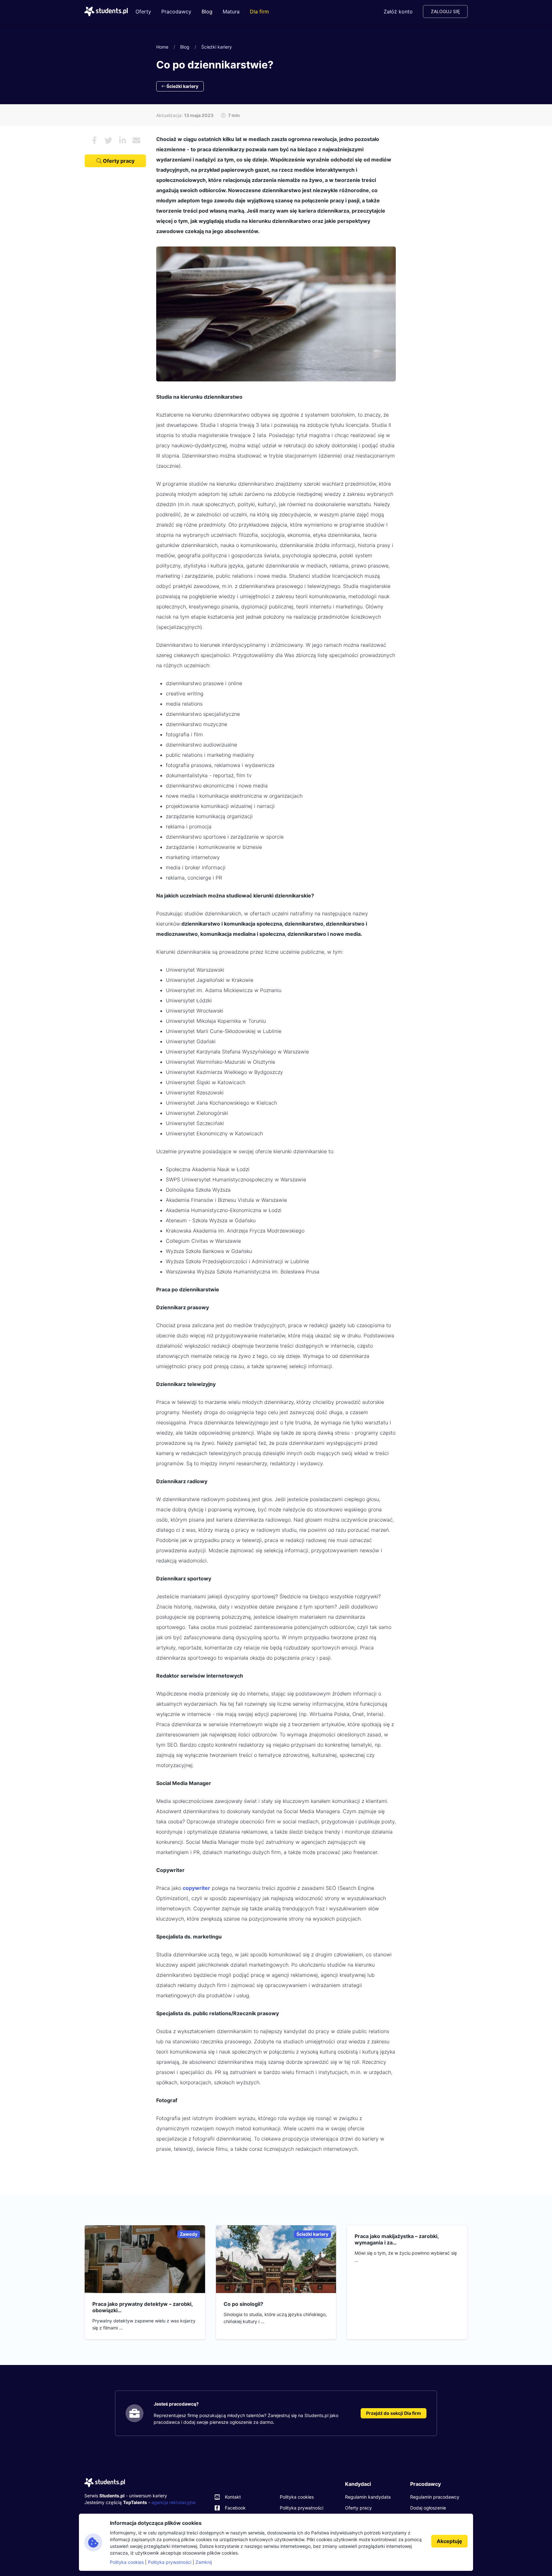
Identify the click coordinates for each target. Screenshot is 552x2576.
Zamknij (204, 2562)
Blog (207, 12)
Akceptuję (449, 2541)
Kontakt (233, 2497)
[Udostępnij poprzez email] (136, 140)
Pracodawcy (176, 12)
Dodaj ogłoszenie (428, 2508)
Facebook (235, 2508)
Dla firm (259, 12)
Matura (231, 12)
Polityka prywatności (302, 2508)
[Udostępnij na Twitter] (108, 140)
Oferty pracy (118, 161)
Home (162, 47)
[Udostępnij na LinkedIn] (122, 140)
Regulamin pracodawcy (435, 2497)
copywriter (196, 1888)
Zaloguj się (445, 11)
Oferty (143, 12)
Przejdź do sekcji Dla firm (394, 2413)
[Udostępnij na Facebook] (94, 140)
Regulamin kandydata (368, 2497)
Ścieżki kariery (217, 47)
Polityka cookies (297, 2497)
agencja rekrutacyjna (173, 2502)
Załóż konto (398, 12)
